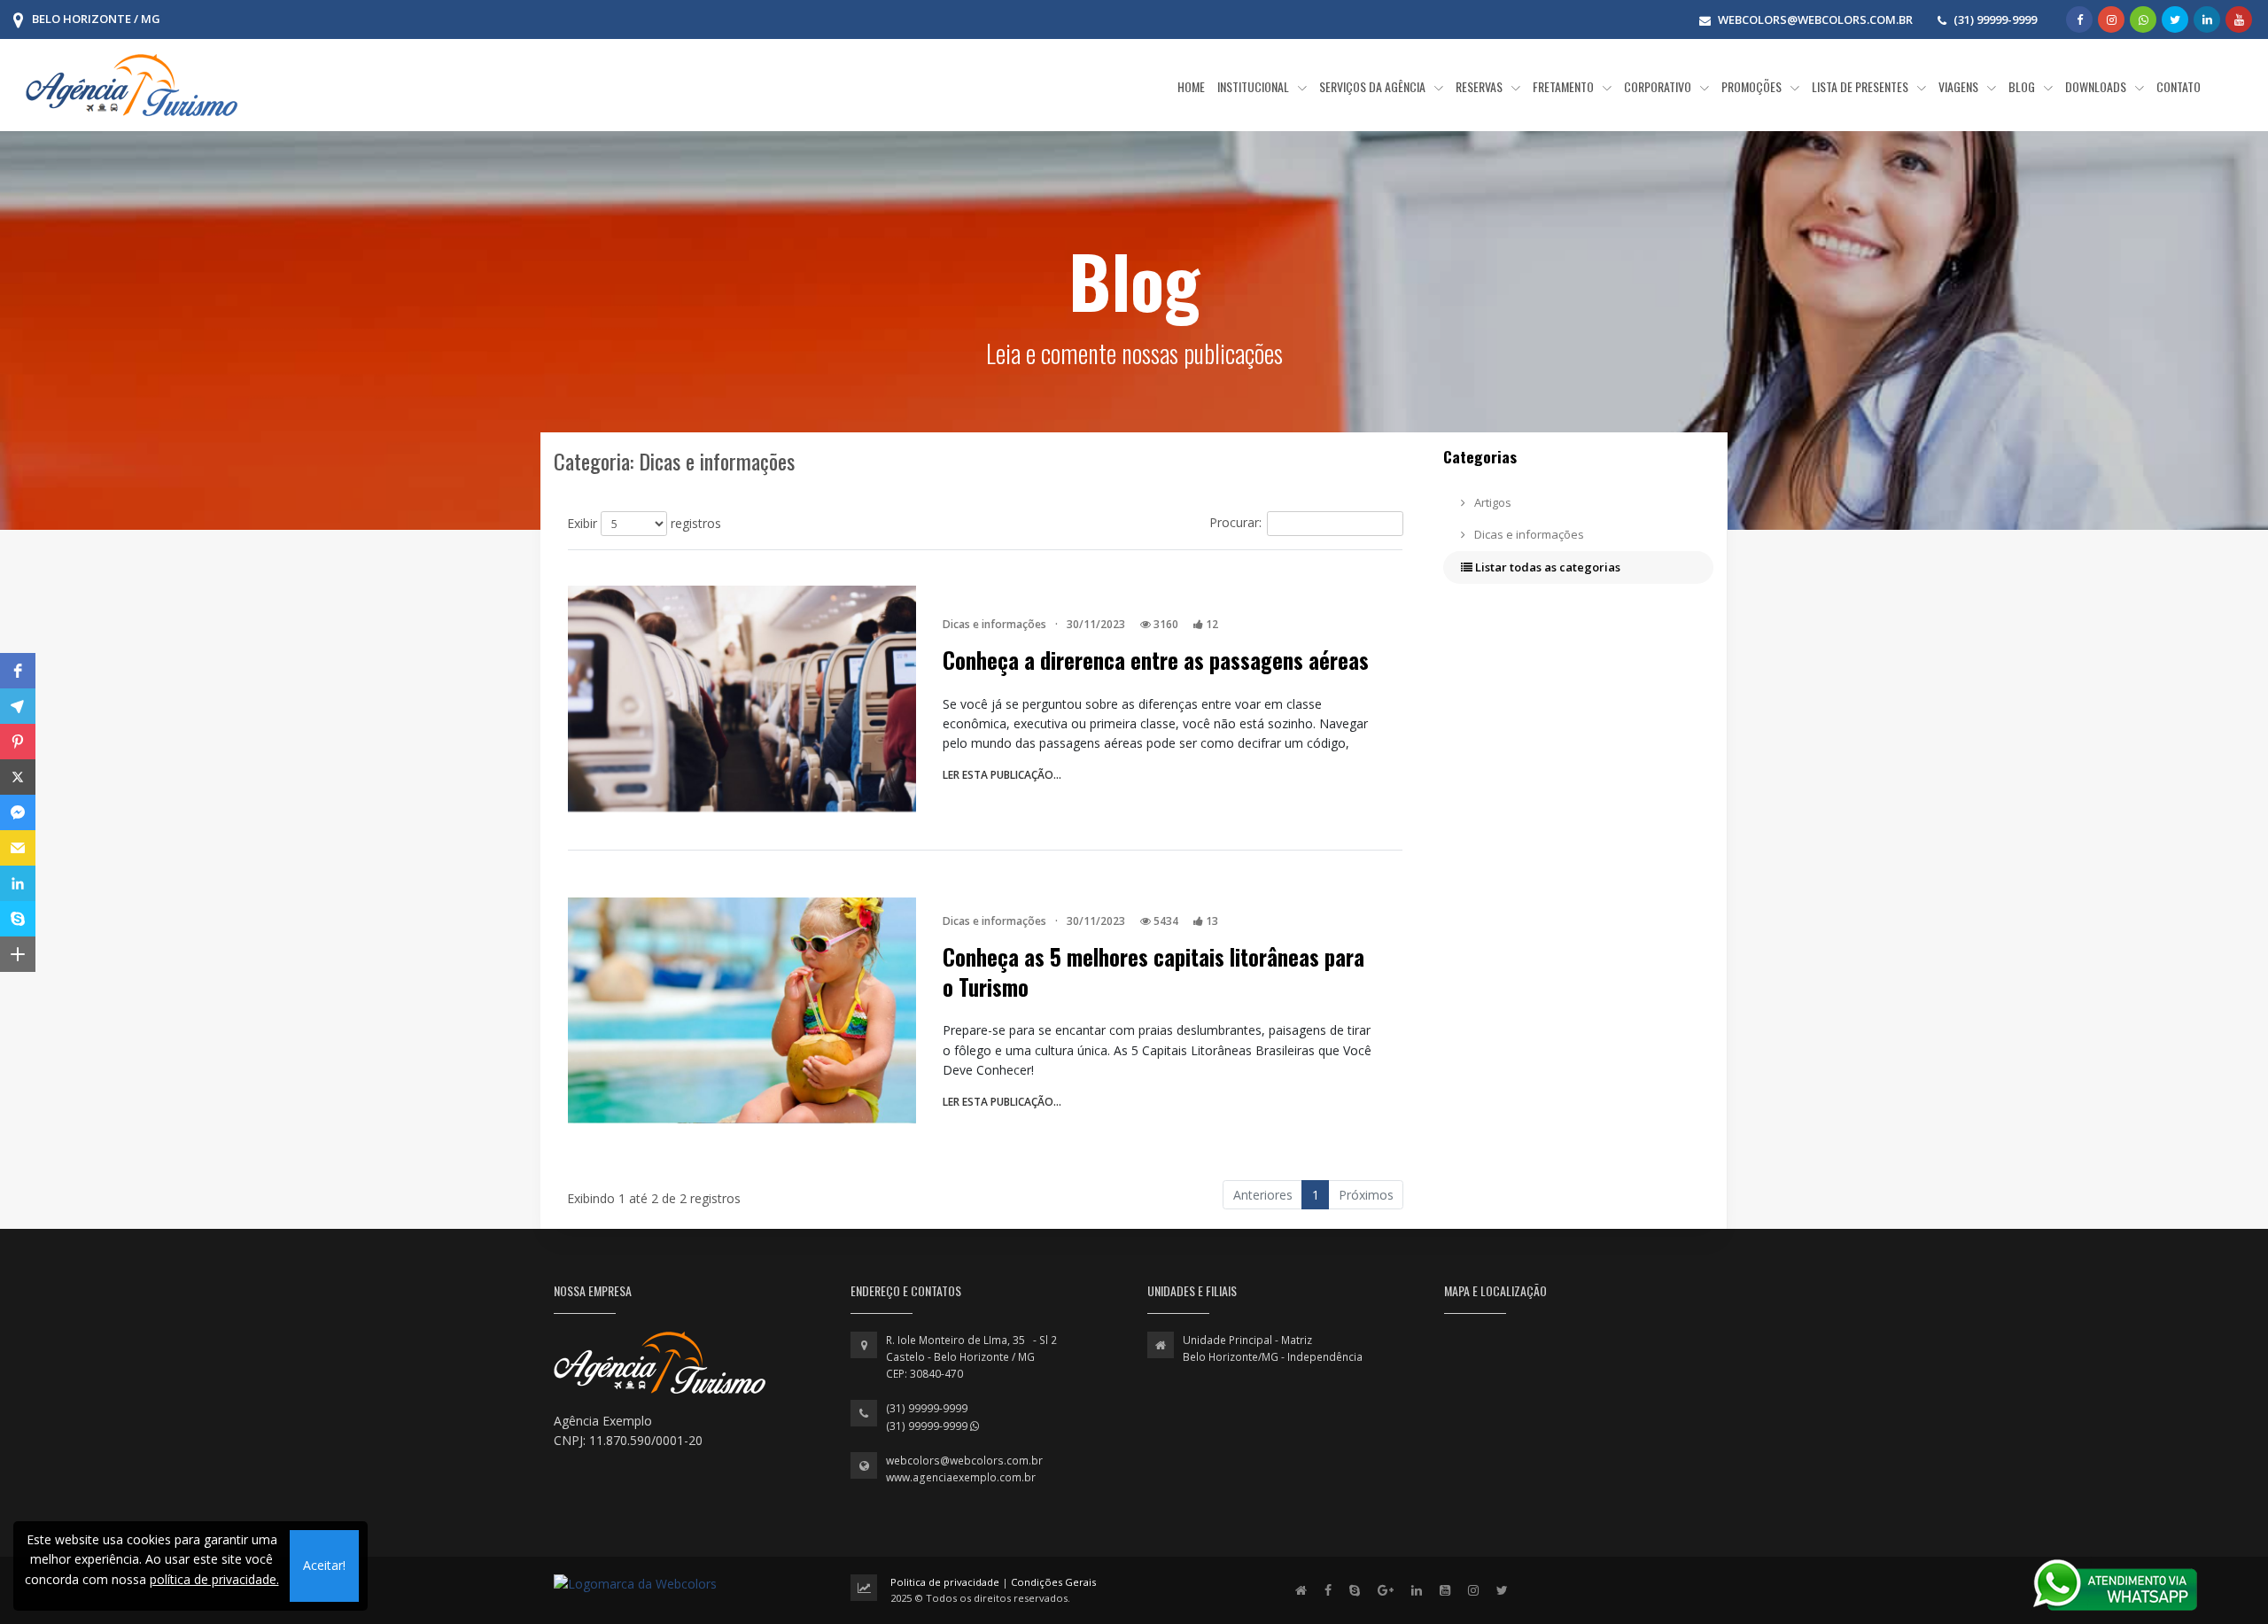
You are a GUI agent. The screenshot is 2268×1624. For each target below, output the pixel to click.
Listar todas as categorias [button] (1546, 567)
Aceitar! (324, 1565)
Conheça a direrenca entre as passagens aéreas (1156, 660)
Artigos (1491, 502)
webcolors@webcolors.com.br (964, 1461)
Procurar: (1235, 522)
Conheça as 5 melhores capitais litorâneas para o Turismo (1153, 972)
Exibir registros (644, 523)
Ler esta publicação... (1002, 775)
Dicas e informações (1528, 534)
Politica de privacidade (946, 1582)
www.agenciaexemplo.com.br (961, 1477)
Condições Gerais (1053, 1582)
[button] (18, 671)
